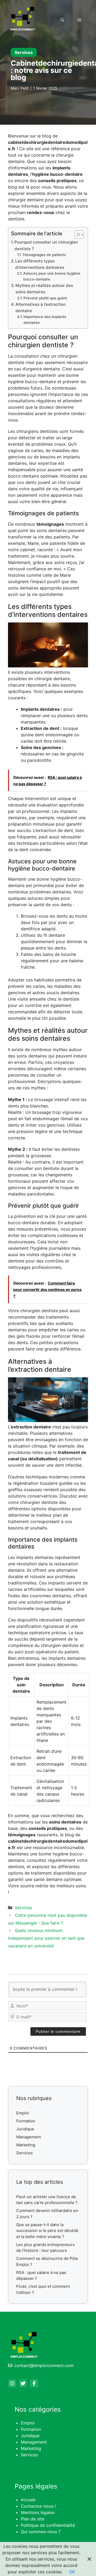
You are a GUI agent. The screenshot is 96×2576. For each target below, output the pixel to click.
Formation (26, 2121)
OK (72, 2572)
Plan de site (33, 2519)
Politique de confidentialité (48, 2525)
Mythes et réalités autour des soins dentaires (44, 289)
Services (24, 52)
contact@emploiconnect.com (44, 2365)
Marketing (26, 2145)
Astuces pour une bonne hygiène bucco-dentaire (52, 276)
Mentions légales (38, 2512)
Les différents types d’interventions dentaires (40, 264)
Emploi (23, 2113)
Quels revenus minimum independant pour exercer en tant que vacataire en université (46, 1938)
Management (29, 2137)
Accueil (28, 2500)
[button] (62, 20)
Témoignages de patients (44, 255)
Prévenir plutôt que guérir (45, 298)
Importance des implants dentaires (45, 320)
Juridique (25, 2129)
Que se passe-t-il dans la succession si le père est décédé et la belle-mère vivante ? (47, 2231)
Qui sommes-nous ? (41, 2532)
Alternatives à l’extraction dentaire (41, 308)
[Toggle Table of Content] (76, 235)
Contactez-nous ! (38, 2506)
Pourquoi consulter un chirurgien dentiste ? (46, 245)
